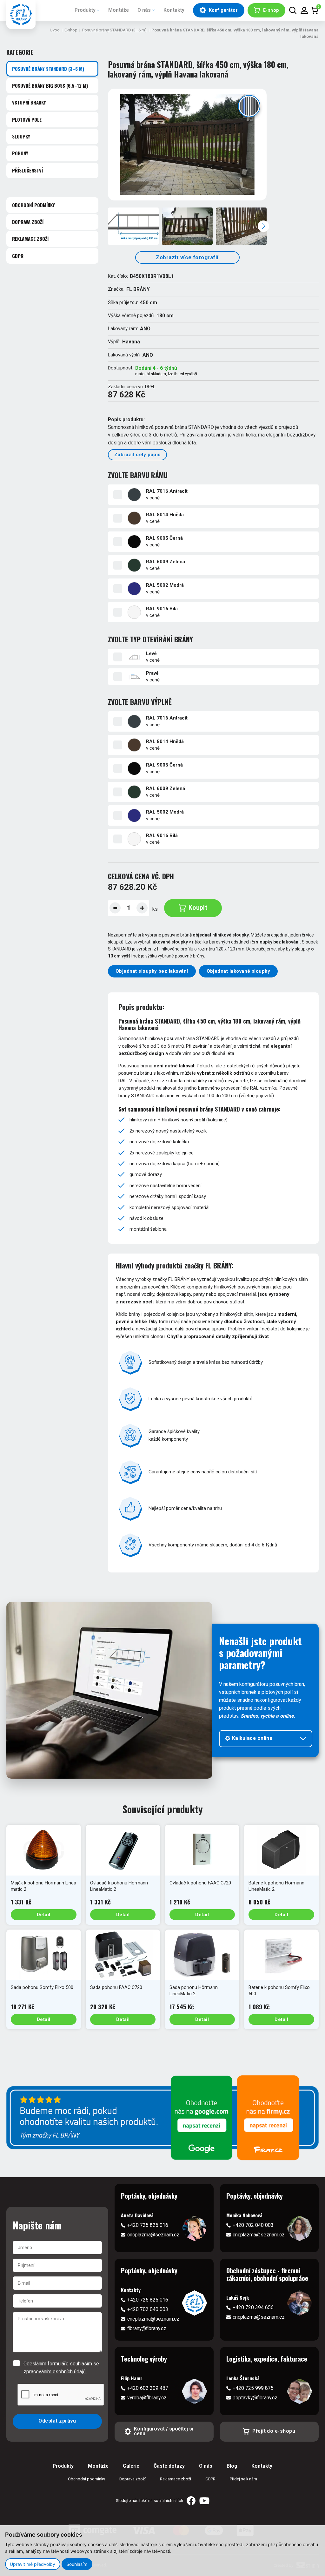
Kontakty (174, 10)
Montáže (119, 10)
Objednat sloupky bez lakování (152, 971)
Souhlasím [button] (77, 2564)
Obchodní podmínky (33, 205)
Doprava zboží (28, 222)
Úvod (55, 30)
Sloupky (21, 136)
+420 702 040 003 (253, 2225)
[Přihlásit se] (304, 10)
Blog (232, 2466)
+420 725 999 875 (253, 2388)
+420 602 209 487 (148, 2388)
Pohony (20, 153)
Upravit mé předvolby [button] (33, 2564)
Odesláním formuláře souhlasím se (61, 2368)
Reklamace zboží (30, 239)
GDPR (18, 256)
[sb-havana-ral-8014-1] (187, 145)
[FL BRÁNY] (21, 14)
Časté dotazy (169, 2466)
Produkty (85, 10)
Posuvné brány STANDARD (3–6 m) (114, 30)
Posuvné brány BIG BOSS (50, 85)
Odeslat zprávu (57, 2421)
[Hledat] (293, 10)
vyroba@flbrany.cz (147, 2398)
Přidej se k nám (243, 2479)
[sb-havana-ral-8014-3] (241, 226)
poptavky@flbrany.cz (255, 2398)
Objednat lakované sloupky (239, 971)
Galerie (131, 2466)
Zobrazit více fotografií (187, 257)
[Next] (263, 226)
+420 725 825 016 (148, 2225)
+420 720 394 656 (253, 2308)
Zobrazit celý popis (137, 455)
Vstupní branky (29, 102)
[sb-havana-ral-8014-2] (187, 226)
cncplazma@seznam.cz (153, 2235)
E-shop (71, 30)
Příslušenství (27, 170)
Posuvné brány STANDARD (48, 69)
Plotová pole (27, 119)
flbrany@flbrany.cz (147, 2329)
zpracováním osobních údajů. (55, 2372)
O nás (144, 10)
